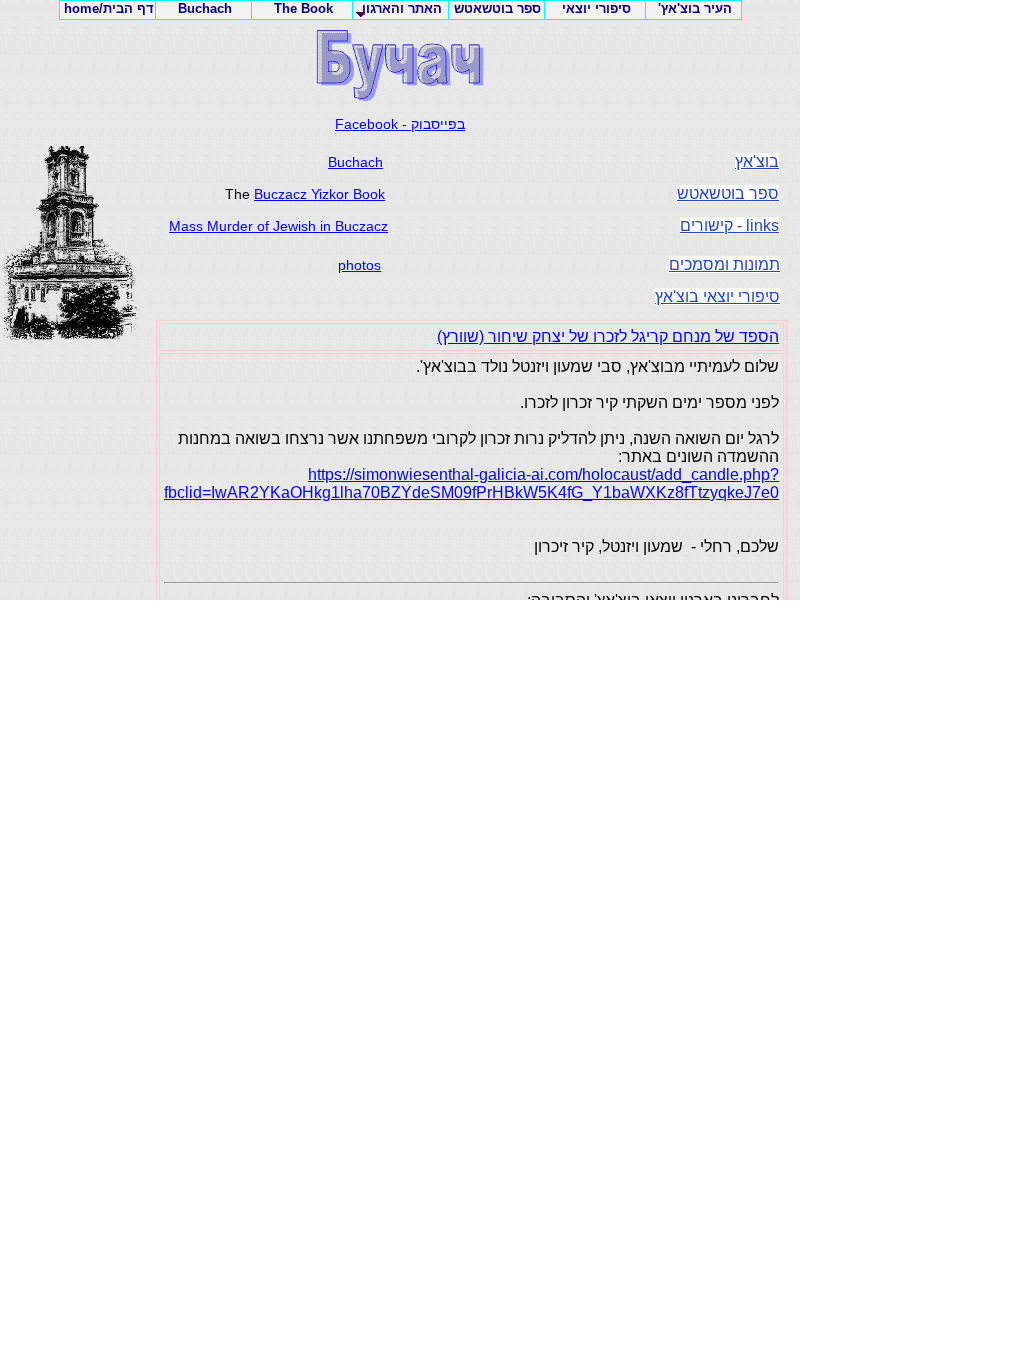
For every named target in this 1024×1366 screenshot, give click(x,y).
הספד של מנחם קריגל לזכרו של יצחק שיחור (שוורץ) (608, 336)
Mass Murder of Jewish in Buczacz (278, 226)
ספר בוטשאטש (728, 193)
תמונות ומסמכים (724, 264)
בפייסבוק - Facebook (400, 124)
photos (359, 265)
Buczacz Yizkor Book (319, 194)
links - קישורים (729, 225)
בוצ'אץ (757, 161)
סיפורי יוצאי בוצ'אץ (717, 296)
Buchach (355, 162)
